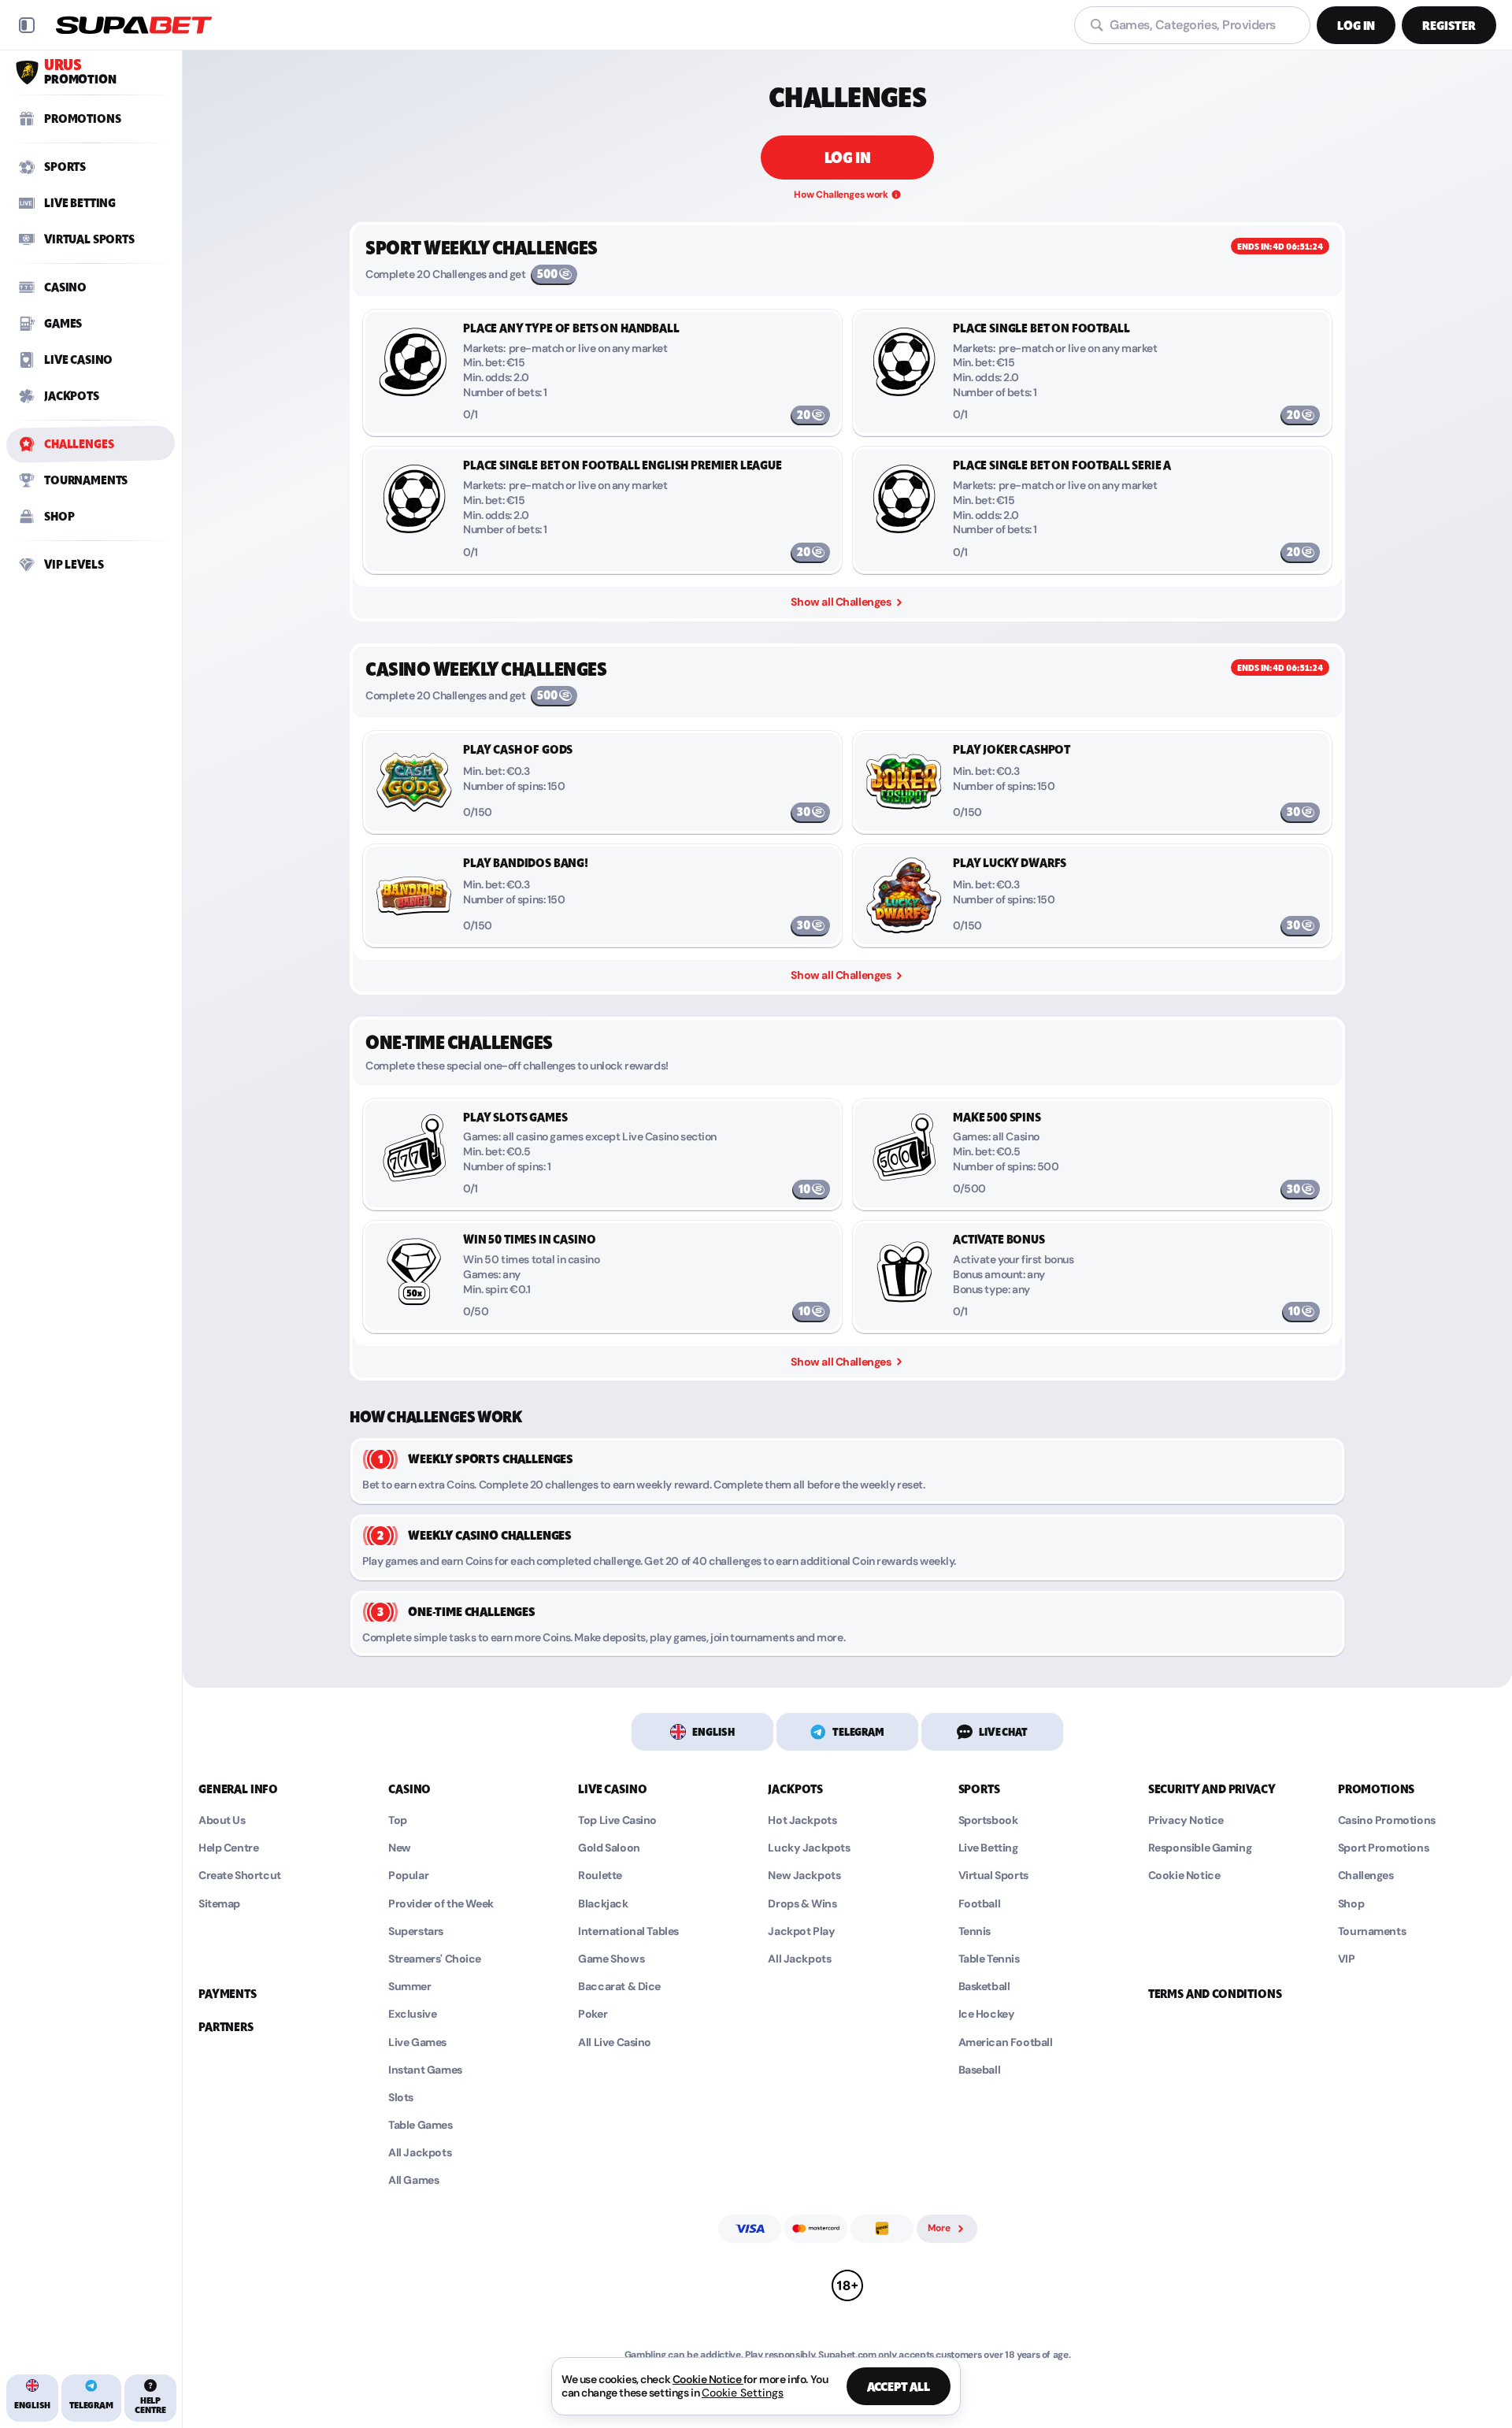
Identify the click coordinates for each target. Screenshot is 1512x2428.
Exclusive (412, 2014)
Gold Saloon (609, 1848)
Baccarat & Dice (619, 1987)
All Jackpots (420, 2153)
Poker (593, 2014)
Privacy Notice (1186, 1820)
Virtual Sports (993, 1876)
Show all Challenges (841, 975)
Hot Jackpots (802, 1820)
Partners (226, 2027)
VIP (1347, 1959)
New (400, 1848)
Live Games (417, 2042)
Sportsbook (988, 1820)
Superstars (416, 1931)
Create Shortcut (240, 1876)
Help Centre (228, 1848)
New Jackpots (804, 1876)
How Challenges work (841, 195)
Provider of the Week (441, 1904)
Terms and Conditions (1215, 1994)
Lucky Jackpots (809, 1848)
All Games (413, 2180)
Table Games (420, 2125)
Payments (228, 1994)
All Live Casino (615, 2042)
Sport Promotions (1383, 1848)
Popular (408, 1876)
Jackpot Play (801, 1931)
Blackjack (603, 1904)
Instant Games (425, 2070)
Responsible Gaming (1200, 1848)
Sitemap (219, 1904)
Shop (1351, 1904)
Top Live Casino (617, 1820)
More (939, 2228)
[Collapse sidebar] (27, 25)
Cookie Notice (1184, 1876)
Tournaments (1372, 1931)
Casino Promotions (1387, 1820)
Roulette (600, 1876)
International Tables (628, 1931)
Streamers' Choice (435, 1959)
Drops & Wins (802, 1904)
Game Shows (611, 1959)
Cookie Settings (743, 2393)
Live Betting (988, 1848)
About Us (222, 1820)
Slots (401, 2098)
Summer (409, 1987)
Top (398, 1820)
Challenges (1366, 1876)
